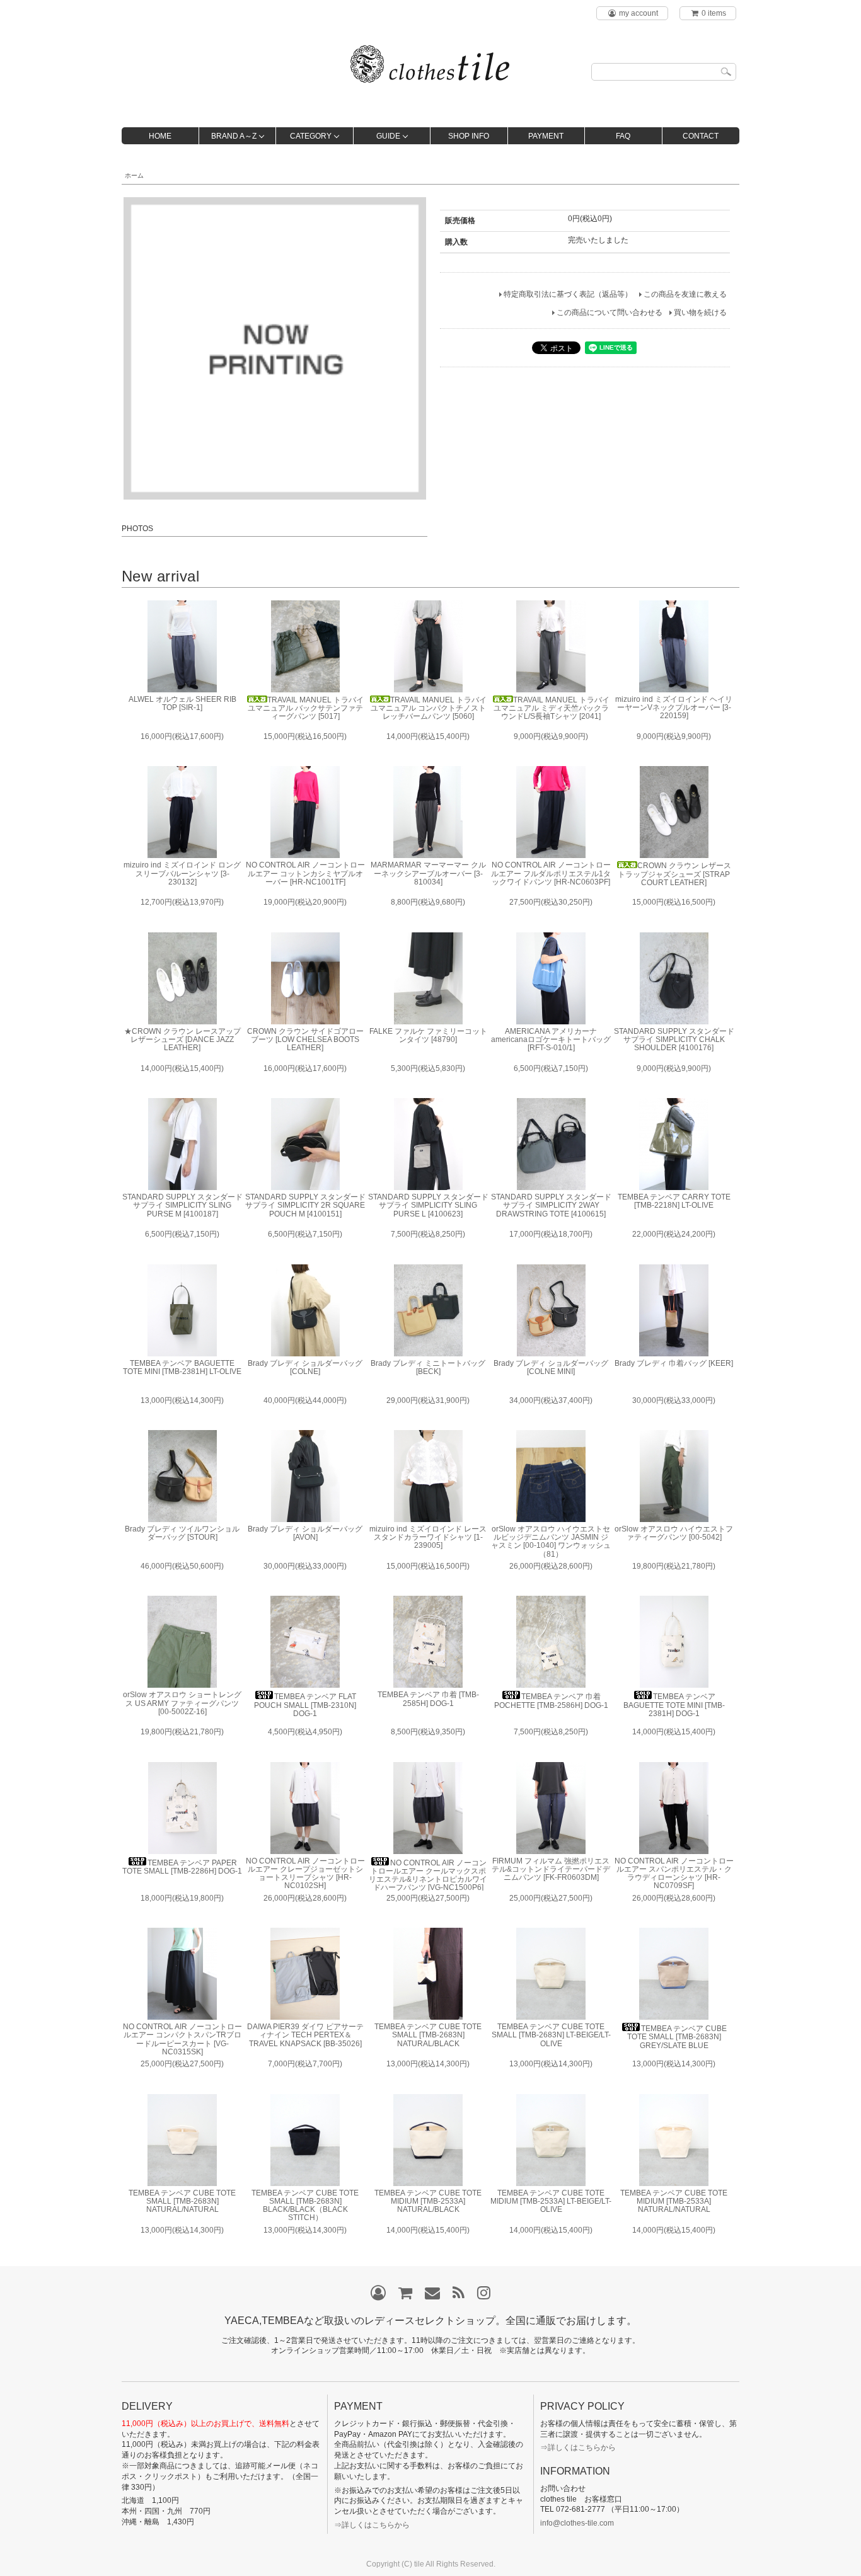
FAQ (623, 136)
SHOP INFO (469, 136)
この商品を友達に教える (685, 294)
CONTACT (701, 136)
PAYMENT (546, 136)
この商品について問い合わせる (610, 312)
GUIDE (388, 136)
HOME (160, 136)
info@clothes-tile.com (577, 2523)
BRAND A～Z (234, 136)
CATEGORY (311, 136)
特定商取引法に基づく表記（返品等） (568, 294)
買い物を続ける (700, 312)
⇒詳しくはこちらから (372, 2525)
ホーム (134, 175)
